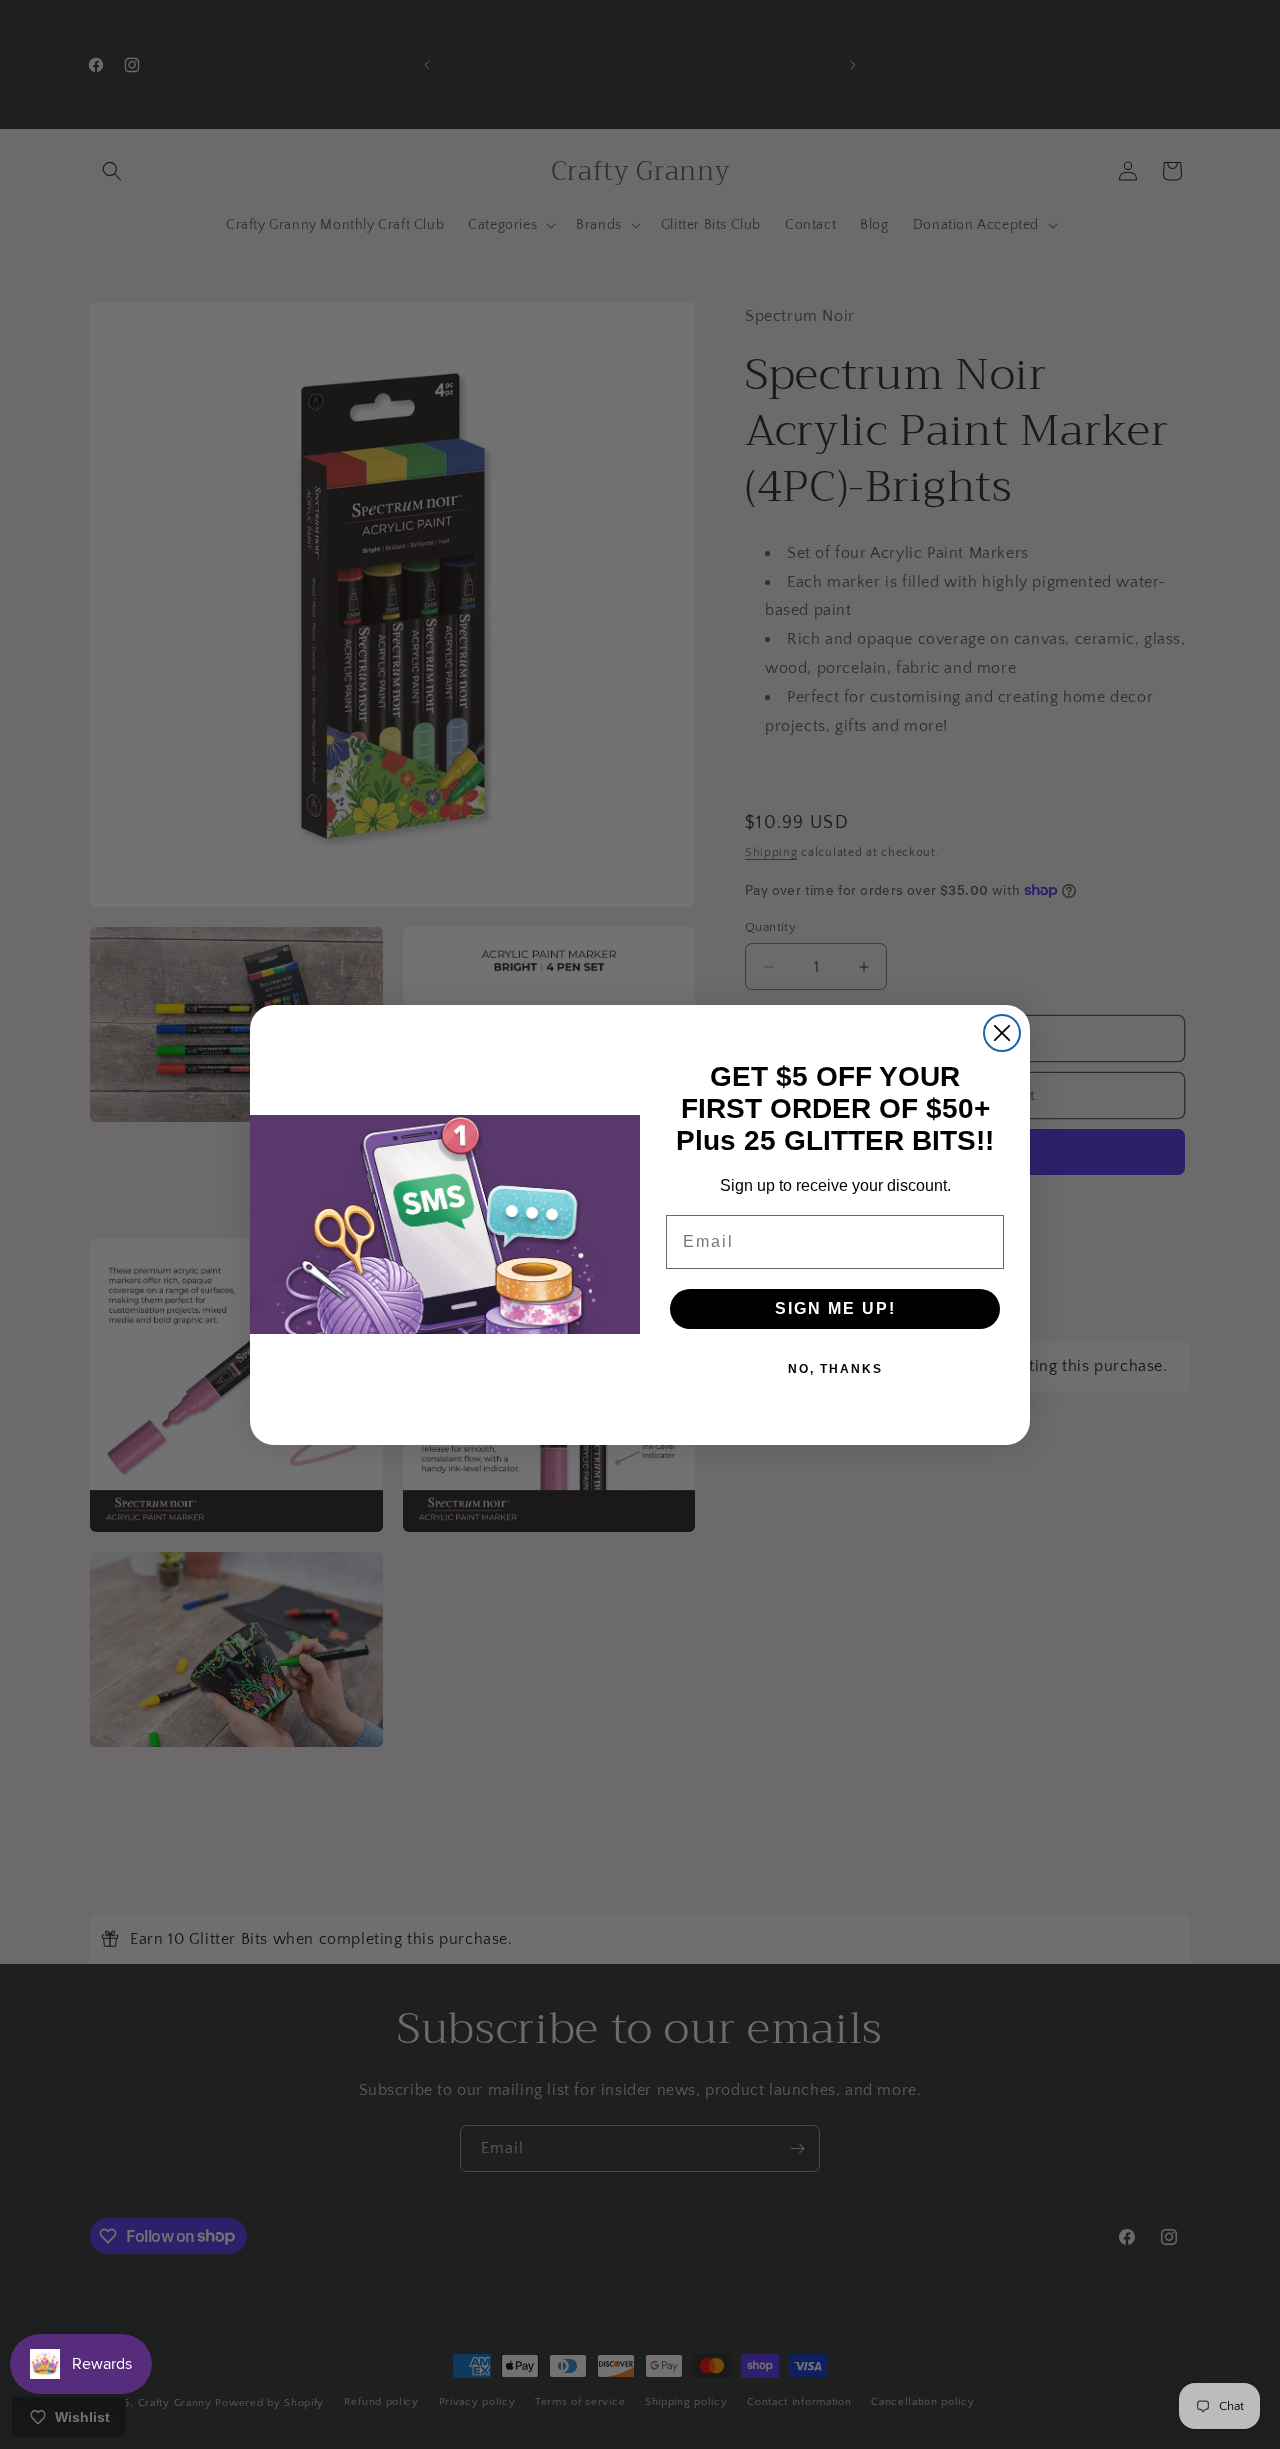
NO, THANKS (835, 1369)
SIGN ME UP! (835, 1308)
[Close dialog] (1002, 1033)
